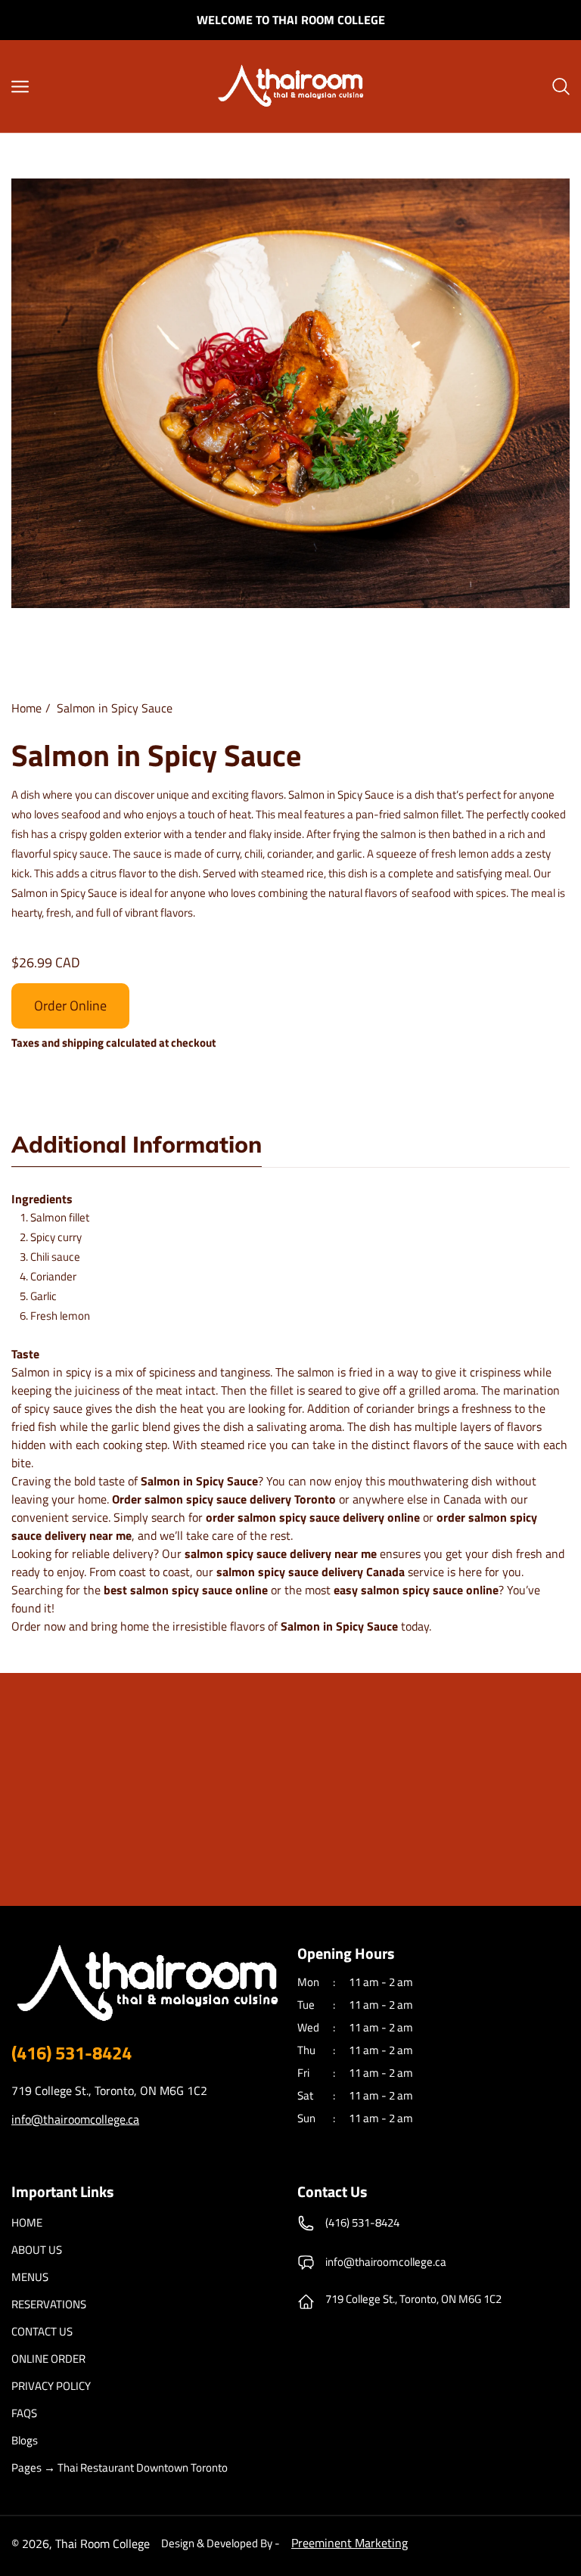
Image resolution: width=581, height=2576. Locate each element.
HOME (27, 2223)
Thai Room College (103, 2543)
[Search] (561, 86)
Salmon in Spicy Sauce (115, 708)
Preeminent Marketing (350, 2543)
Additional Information (137, 1146)
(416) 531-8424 (71, 2053)
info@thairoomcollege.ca (75, 2119)
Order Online (70, 1006)
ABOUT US (37, 2250)
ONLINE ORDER (48, 2359)
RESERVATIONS (49, 2304)
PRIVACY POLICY (51, 2386)
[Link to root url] (290, 86)
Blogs (25, 2441)
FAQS (24, 2413)
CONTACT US (42, 2332)
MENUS (30, 2277)
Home (26, 708)
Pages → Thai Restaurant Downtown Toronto (120, 2468)
